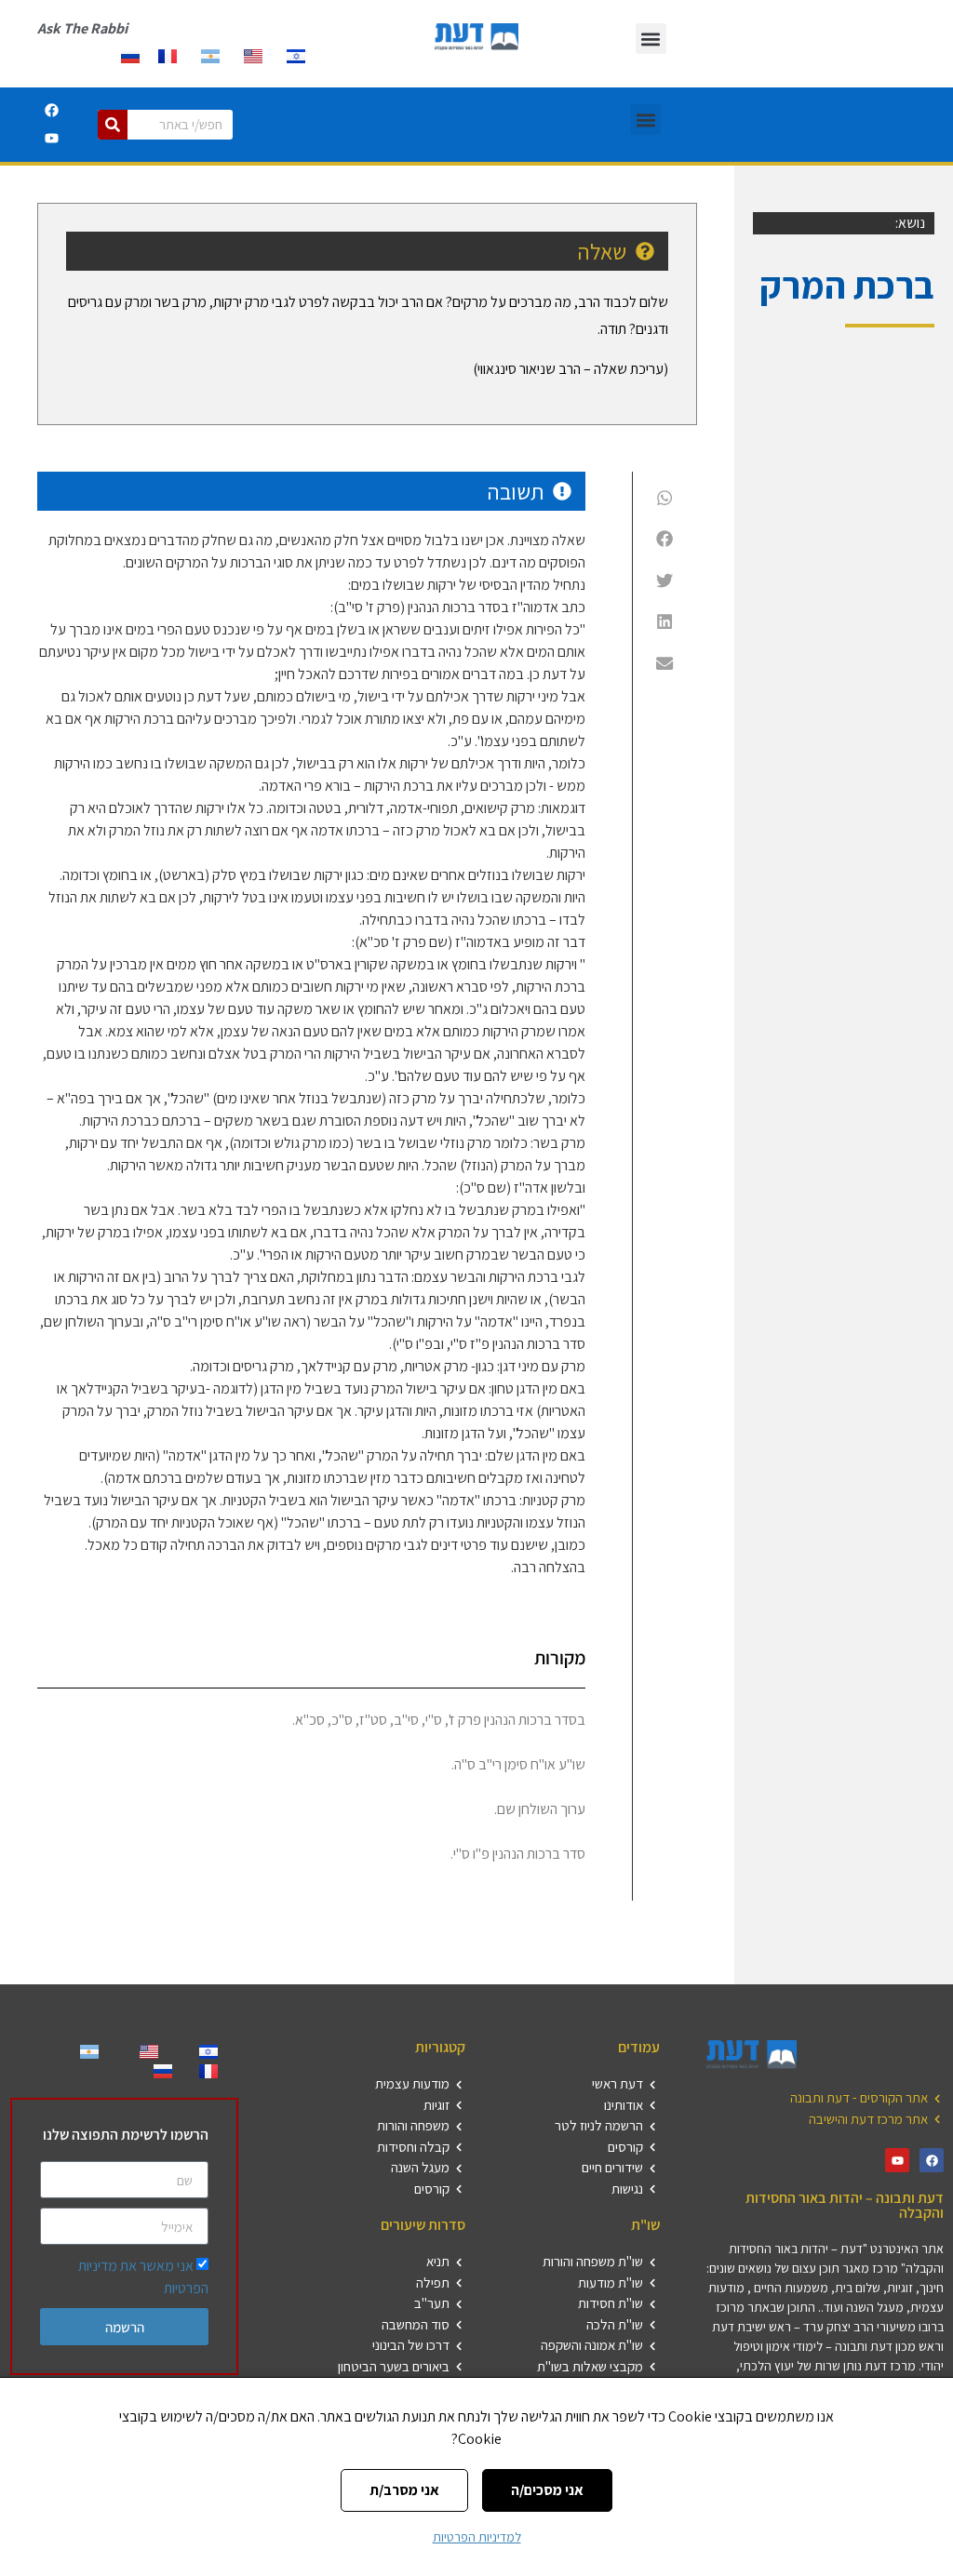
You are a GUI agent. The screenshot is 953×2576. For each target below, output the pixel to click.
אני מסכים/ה (547, 2490)
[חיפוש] (113, 125)
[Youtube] (51, 139)
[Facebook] (51, 111)
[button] (651, 39)
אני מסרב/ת (404, 2490)
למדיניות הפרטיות (477, 2537)
